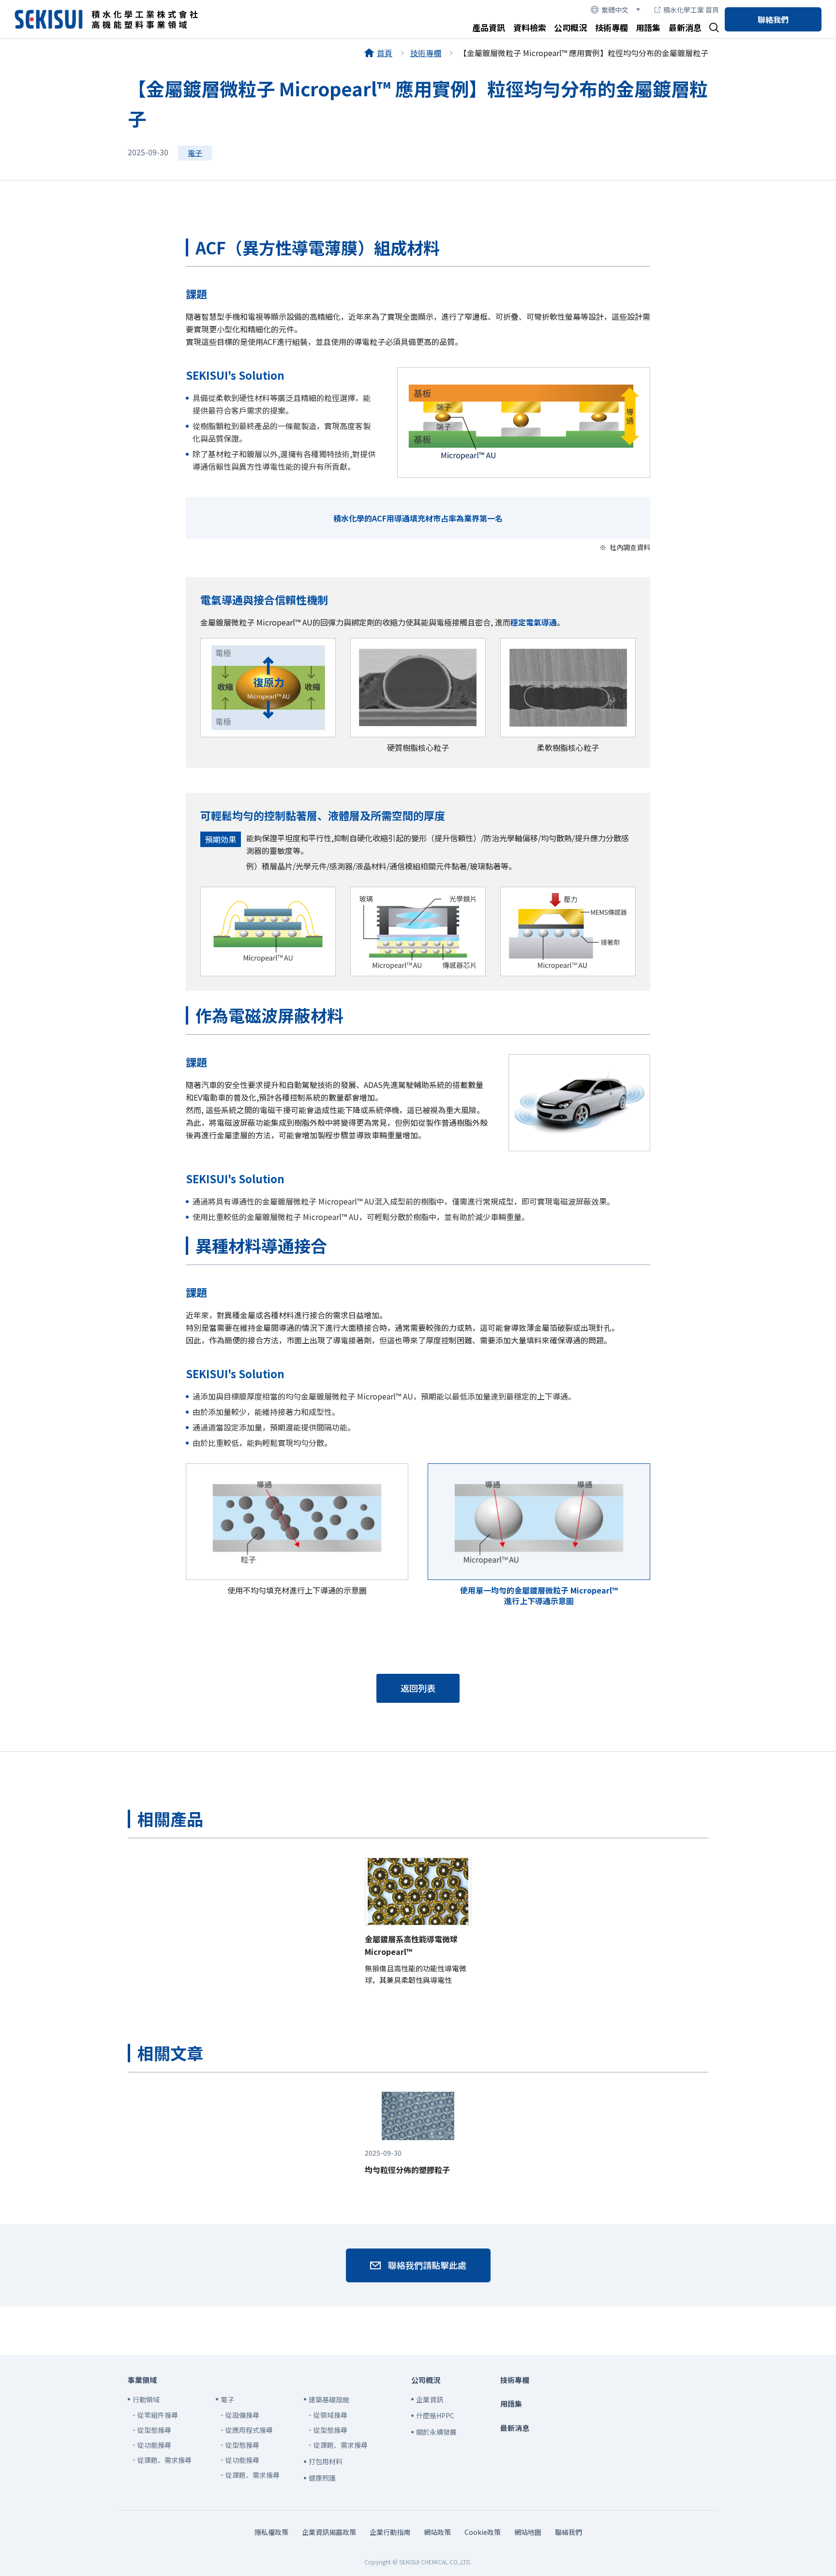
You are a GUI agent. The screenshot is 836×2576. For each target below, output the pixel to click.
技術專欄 (612, 27)
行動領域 (146, 2399)
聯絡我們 (773, 19)
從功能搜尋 (154, 2445)
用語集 (648, 27)
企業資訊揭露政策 (329, 2532)
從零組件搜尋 (158, 2415)
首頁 (385, 53)
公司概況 (570, 27)
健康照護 (322, 2478)
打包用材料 (326, 2461)
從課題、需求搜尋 (164, 2460)
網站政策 (437, 2532)
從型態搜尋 (154, 2430)
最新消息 (685, 27)
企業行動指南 (390, 2532)
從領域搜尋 (330, 2415)
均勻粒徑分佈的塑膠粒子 (407, 2162)
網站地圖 (528, 2532)
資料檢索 (530, 27)
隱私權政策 (271, 2532)
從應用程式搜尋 (249, 2430)
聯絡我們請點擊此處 (427, 2265)
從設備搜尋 (242, 2415)
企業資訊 (430, 2399)
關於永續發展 (436, 2432)
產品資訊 (489, 27)
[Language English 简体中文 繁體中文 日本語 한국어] (615, 10)
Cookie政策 (483, 2532)
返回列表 (418, 1688)
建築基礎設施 (329, 2399)
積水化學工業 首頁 (691, 10)
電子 (195, 153)
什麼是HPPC (435, 2415)
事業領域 (142, 2380)
